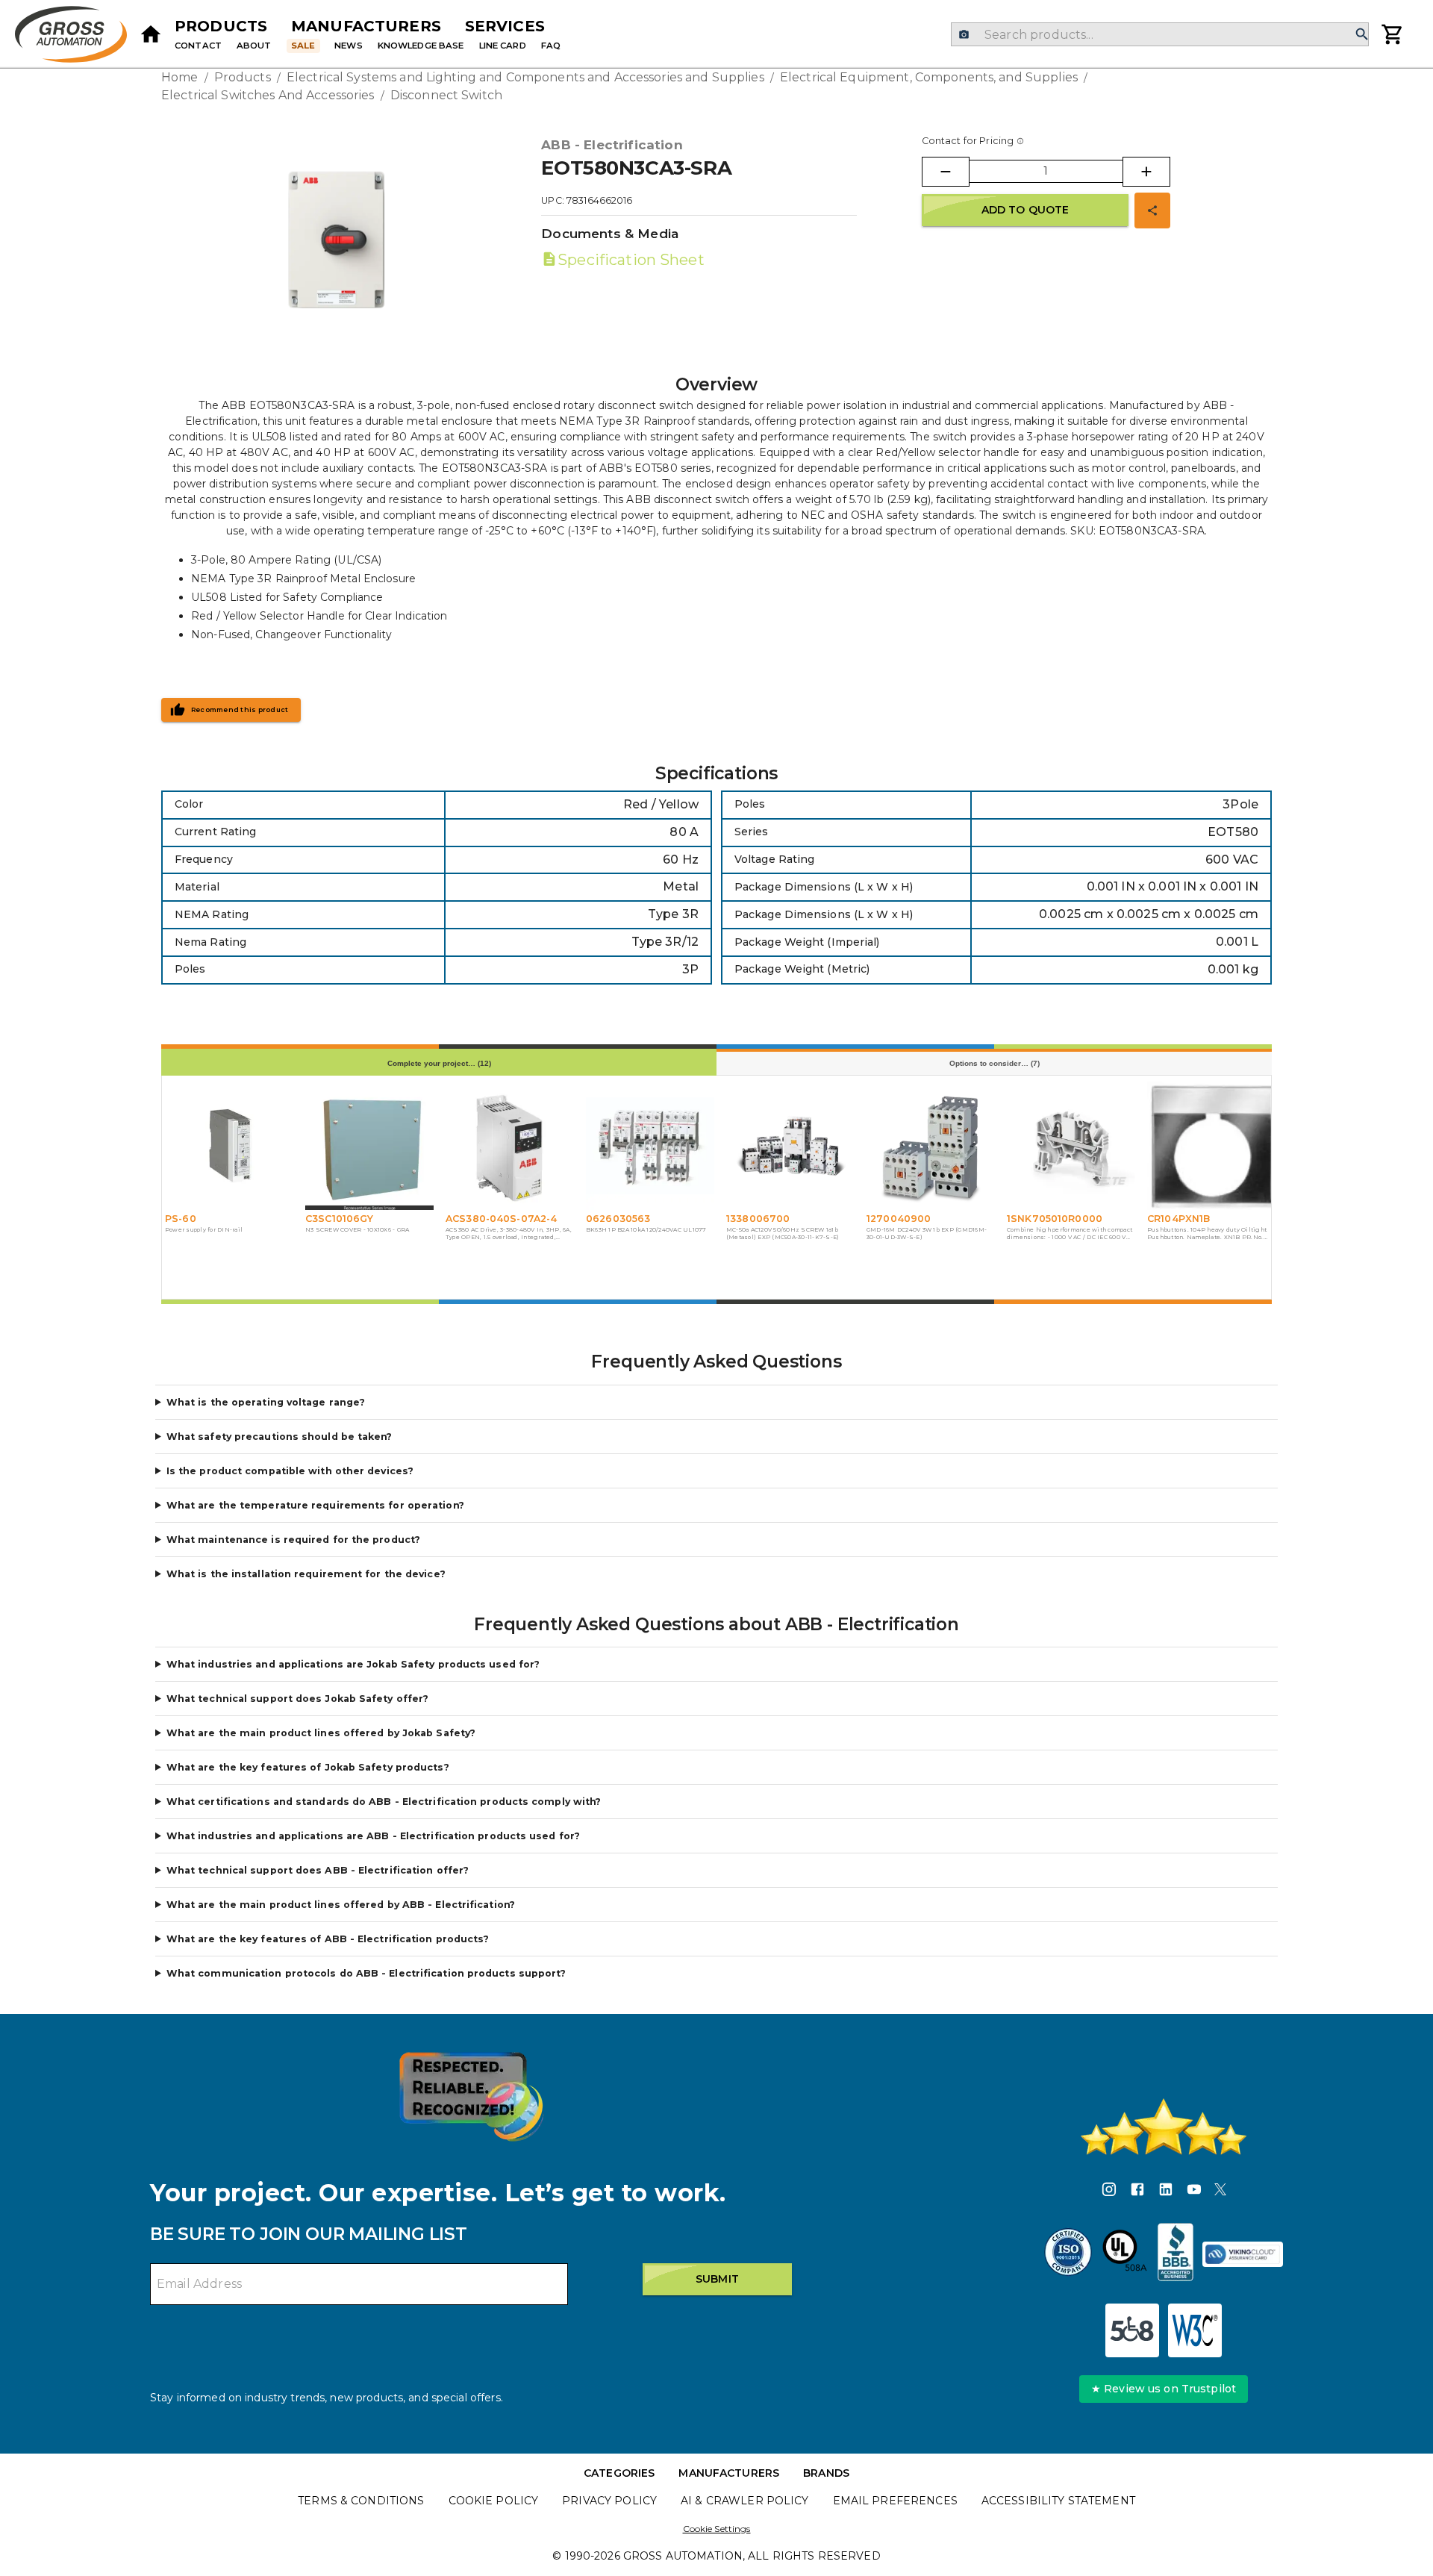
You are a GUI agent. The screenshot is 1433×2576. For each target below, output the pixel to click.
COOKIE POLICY (494, 2501)
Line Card (503, 46)
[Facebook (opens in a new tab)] (1137, 2192)
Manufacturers (366, 26)
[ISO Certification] (1068, 2254)
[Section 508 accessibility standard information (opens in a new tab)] (1132, 2330)
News (349, 46)
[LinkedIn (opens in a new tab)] (1166, 2192)
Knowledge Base (421, 46)
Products (221, 26)
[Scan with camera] (964, 35)
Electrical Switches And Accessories (268, 95)
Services (505, 26)
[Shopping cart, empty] (1393, 34)
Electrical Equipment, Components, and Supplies (929, 77)
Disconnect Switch (446, 95)
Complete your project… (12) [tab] (439, 1063)
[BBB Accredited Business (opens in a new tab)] (1176, 2254)
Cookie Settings (717, 2529)
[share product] (1152, 210)
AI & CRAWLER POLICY (745, 2501)
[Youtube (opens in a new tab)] (1194, 2192)
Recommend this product (240, 710)
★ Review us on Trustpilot (1164, 2389)
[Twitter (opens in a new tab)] (1220, 2192)
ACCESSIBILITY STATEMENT (1058, 2501)
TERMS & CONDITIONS (361, 2501)
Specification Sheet (631, 260)
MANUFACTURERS (729, 2473)
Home (180, 77)
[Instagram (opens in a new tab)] (1109, 2192)
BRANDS (826, 2473)
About (254, 46)
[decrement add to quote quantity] (946, 172)
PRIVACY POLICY (609, 2501)
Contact (198, 46)
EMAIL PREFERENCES (895, 2501)
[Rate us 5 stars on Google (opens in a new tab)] (1164, 2127)
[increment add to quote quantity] (1146, 172)
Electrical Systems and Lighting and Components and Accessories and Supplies (525, 77)
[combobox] (1159, 34)
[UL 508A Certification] (1125, 2254)
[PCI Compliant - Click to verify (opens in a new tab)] (1243, 2254)
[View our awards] (471, 2096)
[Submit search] (1362, 35)
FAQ (551, 46)
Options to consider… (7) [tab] (995, 1063)
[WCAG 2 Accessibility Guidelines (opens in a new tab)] (1195, 2330)
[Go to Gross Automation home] (151, 34)
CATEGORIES (619, 2473)
